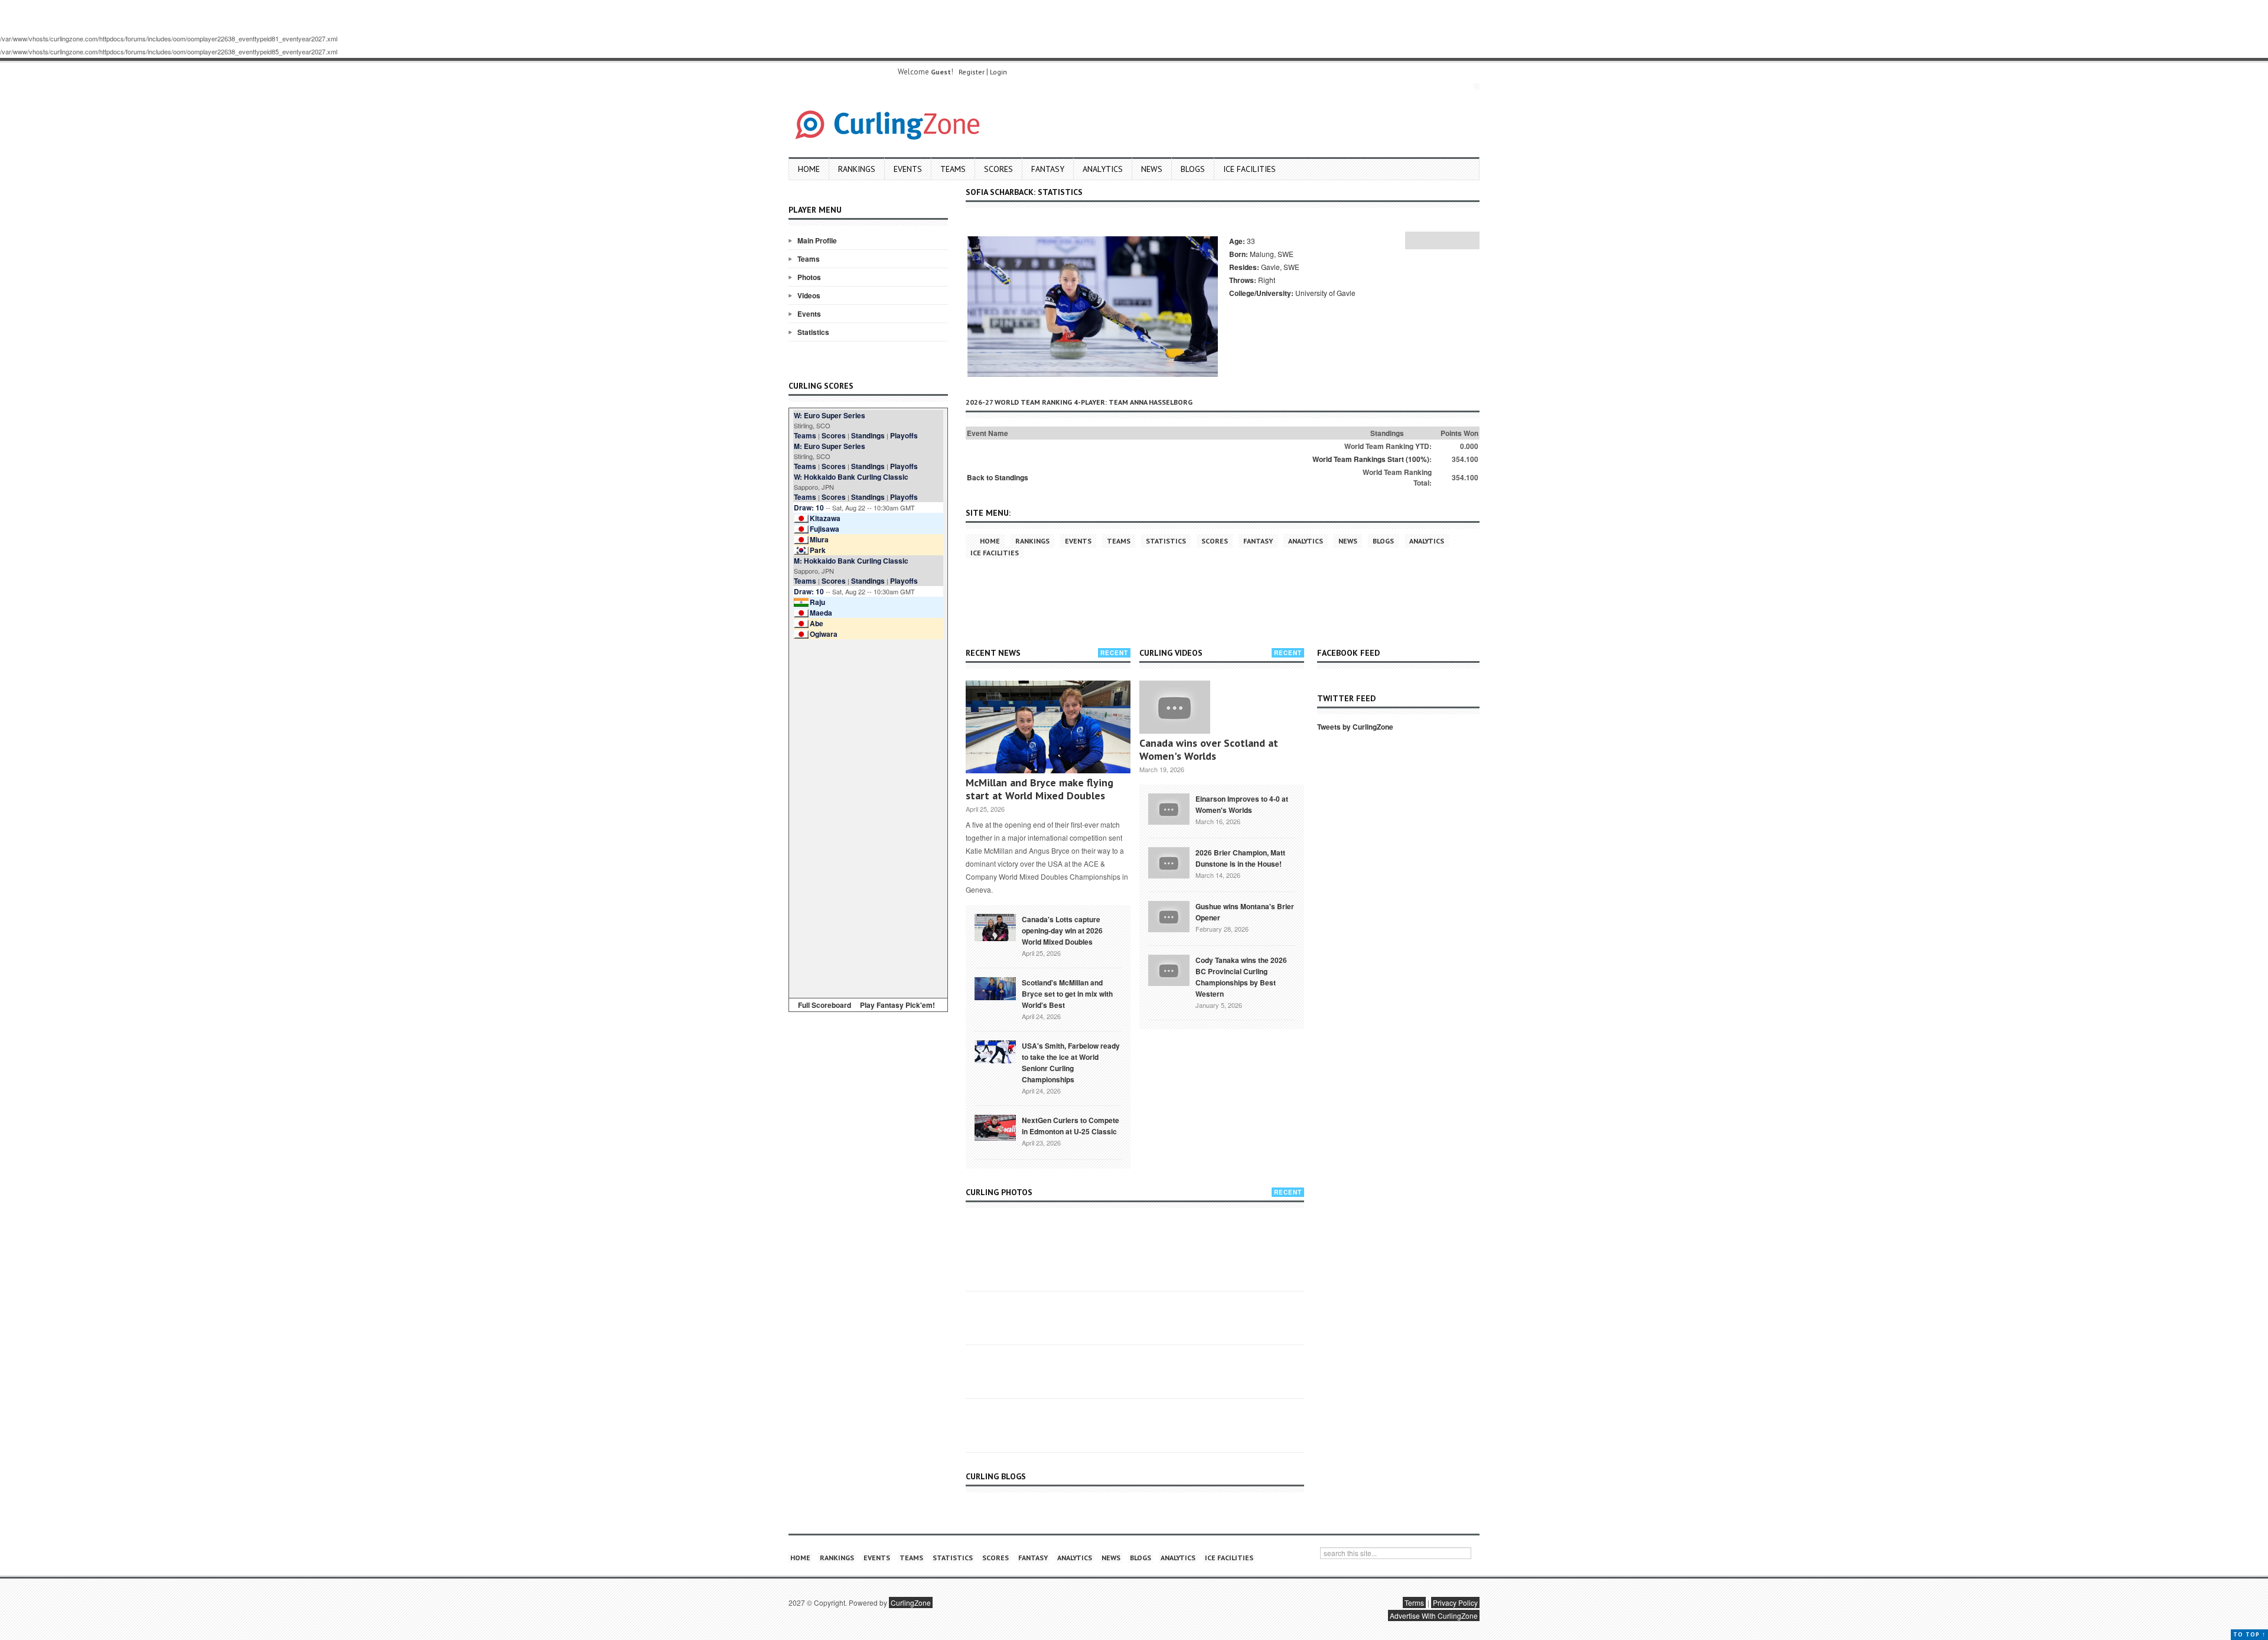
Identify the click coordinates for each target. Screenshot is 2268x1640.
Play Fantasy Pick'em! (897, 1005)
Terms (1414, 1602)
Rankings (857, 169)
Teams (953, 169)
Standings (868, 435)
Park (818, 550)
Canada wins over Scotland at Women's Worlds (1209, 749)
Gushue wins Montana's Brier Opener (1245, 912)
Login (998, 72)
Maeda (821, 613)
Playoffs (904, 435)
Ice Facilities (1249, 169)
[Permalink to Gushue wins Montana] (1169, 916)
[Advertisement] (868, 816)
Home (809, 169)
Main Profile (817, 240)
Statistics (813, 332)
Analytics (1103, 169)
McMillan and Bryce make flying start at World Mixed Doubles (1039, 789)
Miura (819, 539)
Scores (998, 169)
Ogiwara (824, 634)
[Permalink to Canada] (995, 926)
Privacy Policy (1455, 1602)
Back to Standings (998, 477)
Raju (817, 602)
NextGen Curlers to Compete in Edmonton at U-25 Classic (1071, 1126)
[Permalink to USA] (995, 1051)
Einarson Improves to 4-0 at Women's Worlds (1242, 804)
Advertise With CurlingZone (1434, 1615)
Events (908, 169)
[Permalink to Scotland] (995, 988)
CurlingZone (911, 1602)
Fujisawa (825, 529)
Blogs (1193, 169)
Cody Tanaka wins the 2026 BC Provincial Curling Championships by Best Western (1241, 977)
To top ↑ (2249, 1634)
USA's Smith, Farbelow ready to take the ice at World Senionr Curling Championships (1071, 1063)
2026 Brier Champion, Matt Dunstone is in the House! (1240, 858)
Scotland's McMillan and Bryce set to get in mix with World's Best (1067, 994)
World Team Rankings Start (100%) (1371, 459)
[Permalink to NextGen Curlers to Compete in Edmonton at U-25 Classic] (995, 1127)
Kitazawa (825, 518)
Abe (817, 623)
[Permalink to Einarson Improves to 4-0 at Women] (1169, 808)
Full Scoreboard (825, 1005)
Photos (809, 277)
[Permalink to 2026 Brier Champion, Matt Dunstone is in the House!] (1169, 862)
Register (972, 72)
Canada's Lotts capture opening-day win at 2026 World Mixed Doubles (1062, 930)
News (1152, 169)
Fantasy (1048, 169)
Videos (809, 295)
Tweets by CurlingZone (1355, 727)
